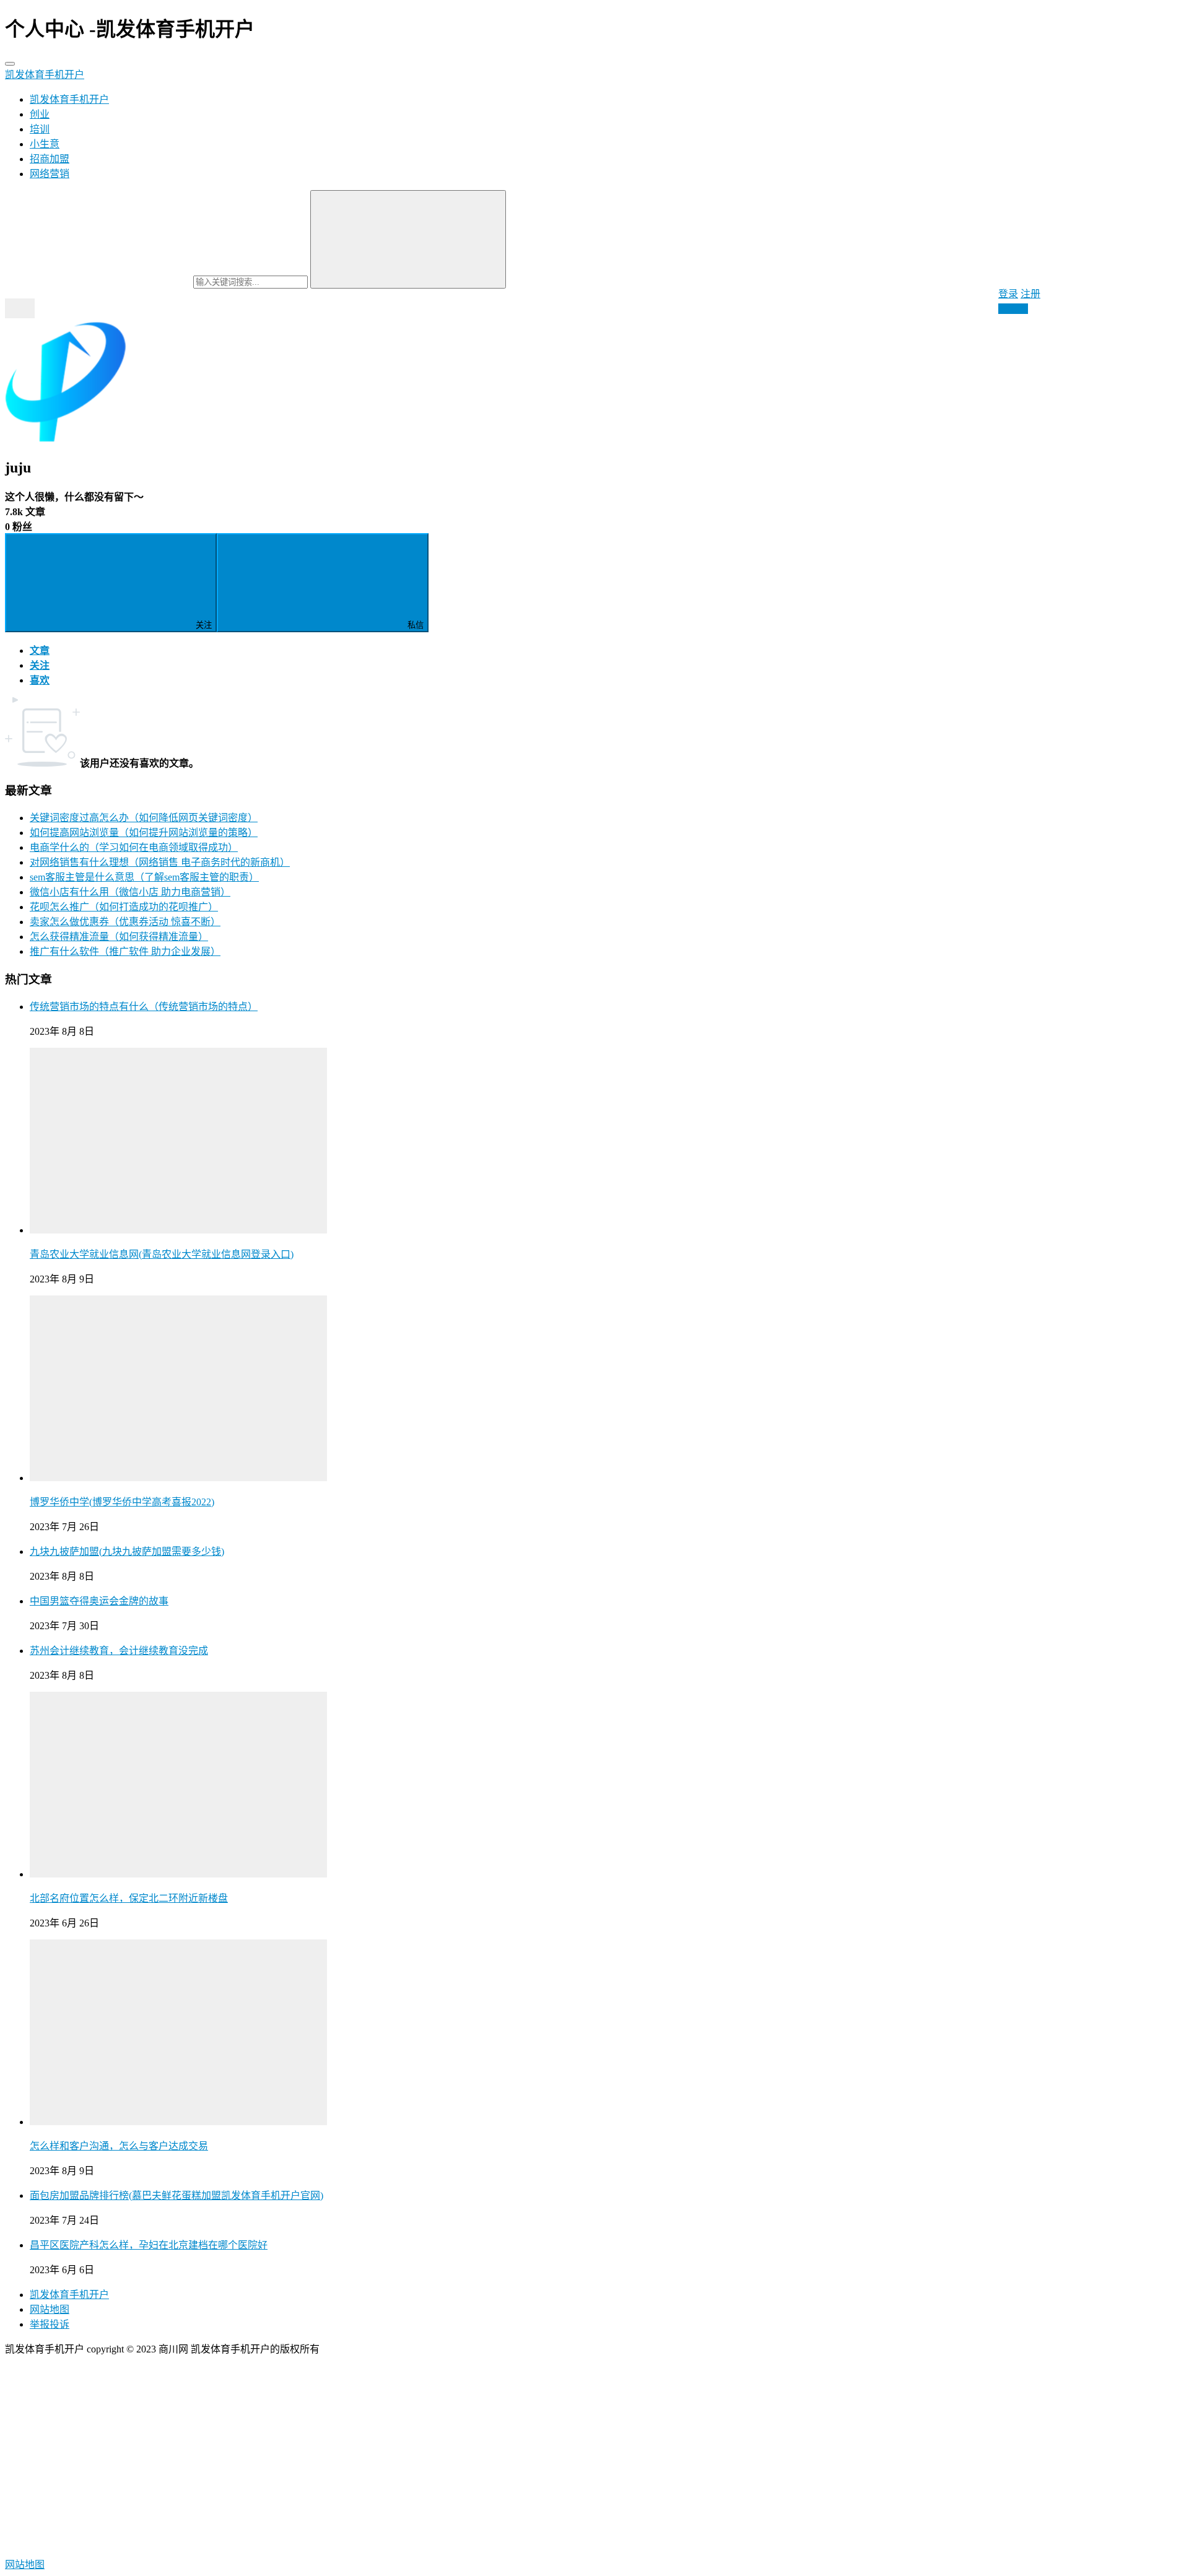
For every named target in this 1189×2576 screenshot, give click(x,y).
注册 (1030, 294)
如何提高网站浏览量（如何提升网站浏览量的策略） (144, 833)
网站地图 (50, 2309)
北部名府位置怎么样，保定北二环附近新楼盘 (129, 1898)
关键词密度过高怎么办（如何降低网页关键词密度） (144, 818)
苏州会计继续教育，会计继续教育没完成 (119, 1651)
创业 (40, 114)
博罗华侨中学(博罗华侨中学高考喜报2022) (122, 1502)
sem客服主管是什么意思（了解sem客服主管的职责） (144, 877)
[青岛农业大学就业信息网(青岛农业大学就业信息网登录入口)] (178, 1230)
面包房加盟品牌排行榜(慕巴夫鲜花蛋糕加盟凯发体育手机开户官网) (176, 2195)
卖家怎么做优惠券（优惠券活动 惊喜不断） (125, 922)
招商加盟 (50, 159)
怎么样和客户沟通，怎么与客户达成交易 (119, 2146)
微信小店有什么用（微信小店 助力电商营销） (130, 892)
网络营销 (50, 174)
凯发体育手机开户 (45, 75)
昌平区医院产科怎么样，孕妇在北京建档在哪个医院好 (149, 2245)
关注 (204, 625)
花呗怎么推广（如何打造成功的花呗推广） (124, 907)
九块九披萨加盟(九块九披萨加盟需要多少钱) (127, 1551)
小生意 (45, 144)
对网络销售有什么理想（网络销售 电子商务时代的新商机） (160, 862)
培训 (40, 129)
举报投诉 (50, 2324)
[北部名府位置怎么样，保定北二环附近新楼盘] (178, 1874)
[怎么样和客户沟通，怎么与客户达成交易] (178, 2122)
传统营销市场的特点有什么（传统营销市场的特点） (144, 1007)
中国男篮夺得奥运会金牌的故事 (99, 1601)
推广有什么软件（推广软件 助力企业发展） (125, 951)
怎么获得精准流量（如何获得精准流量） (119, 937)
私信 (416, 625)
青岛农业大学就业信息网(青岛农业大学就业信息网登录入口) (162, 1254)
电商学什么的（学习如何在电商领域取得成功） (134, 847)
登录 (1008, 294)
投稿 (1017, 309)
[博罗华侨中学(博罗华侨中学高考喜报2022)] (178, 1478)
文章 (40, 651)
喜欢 (40, 680)
